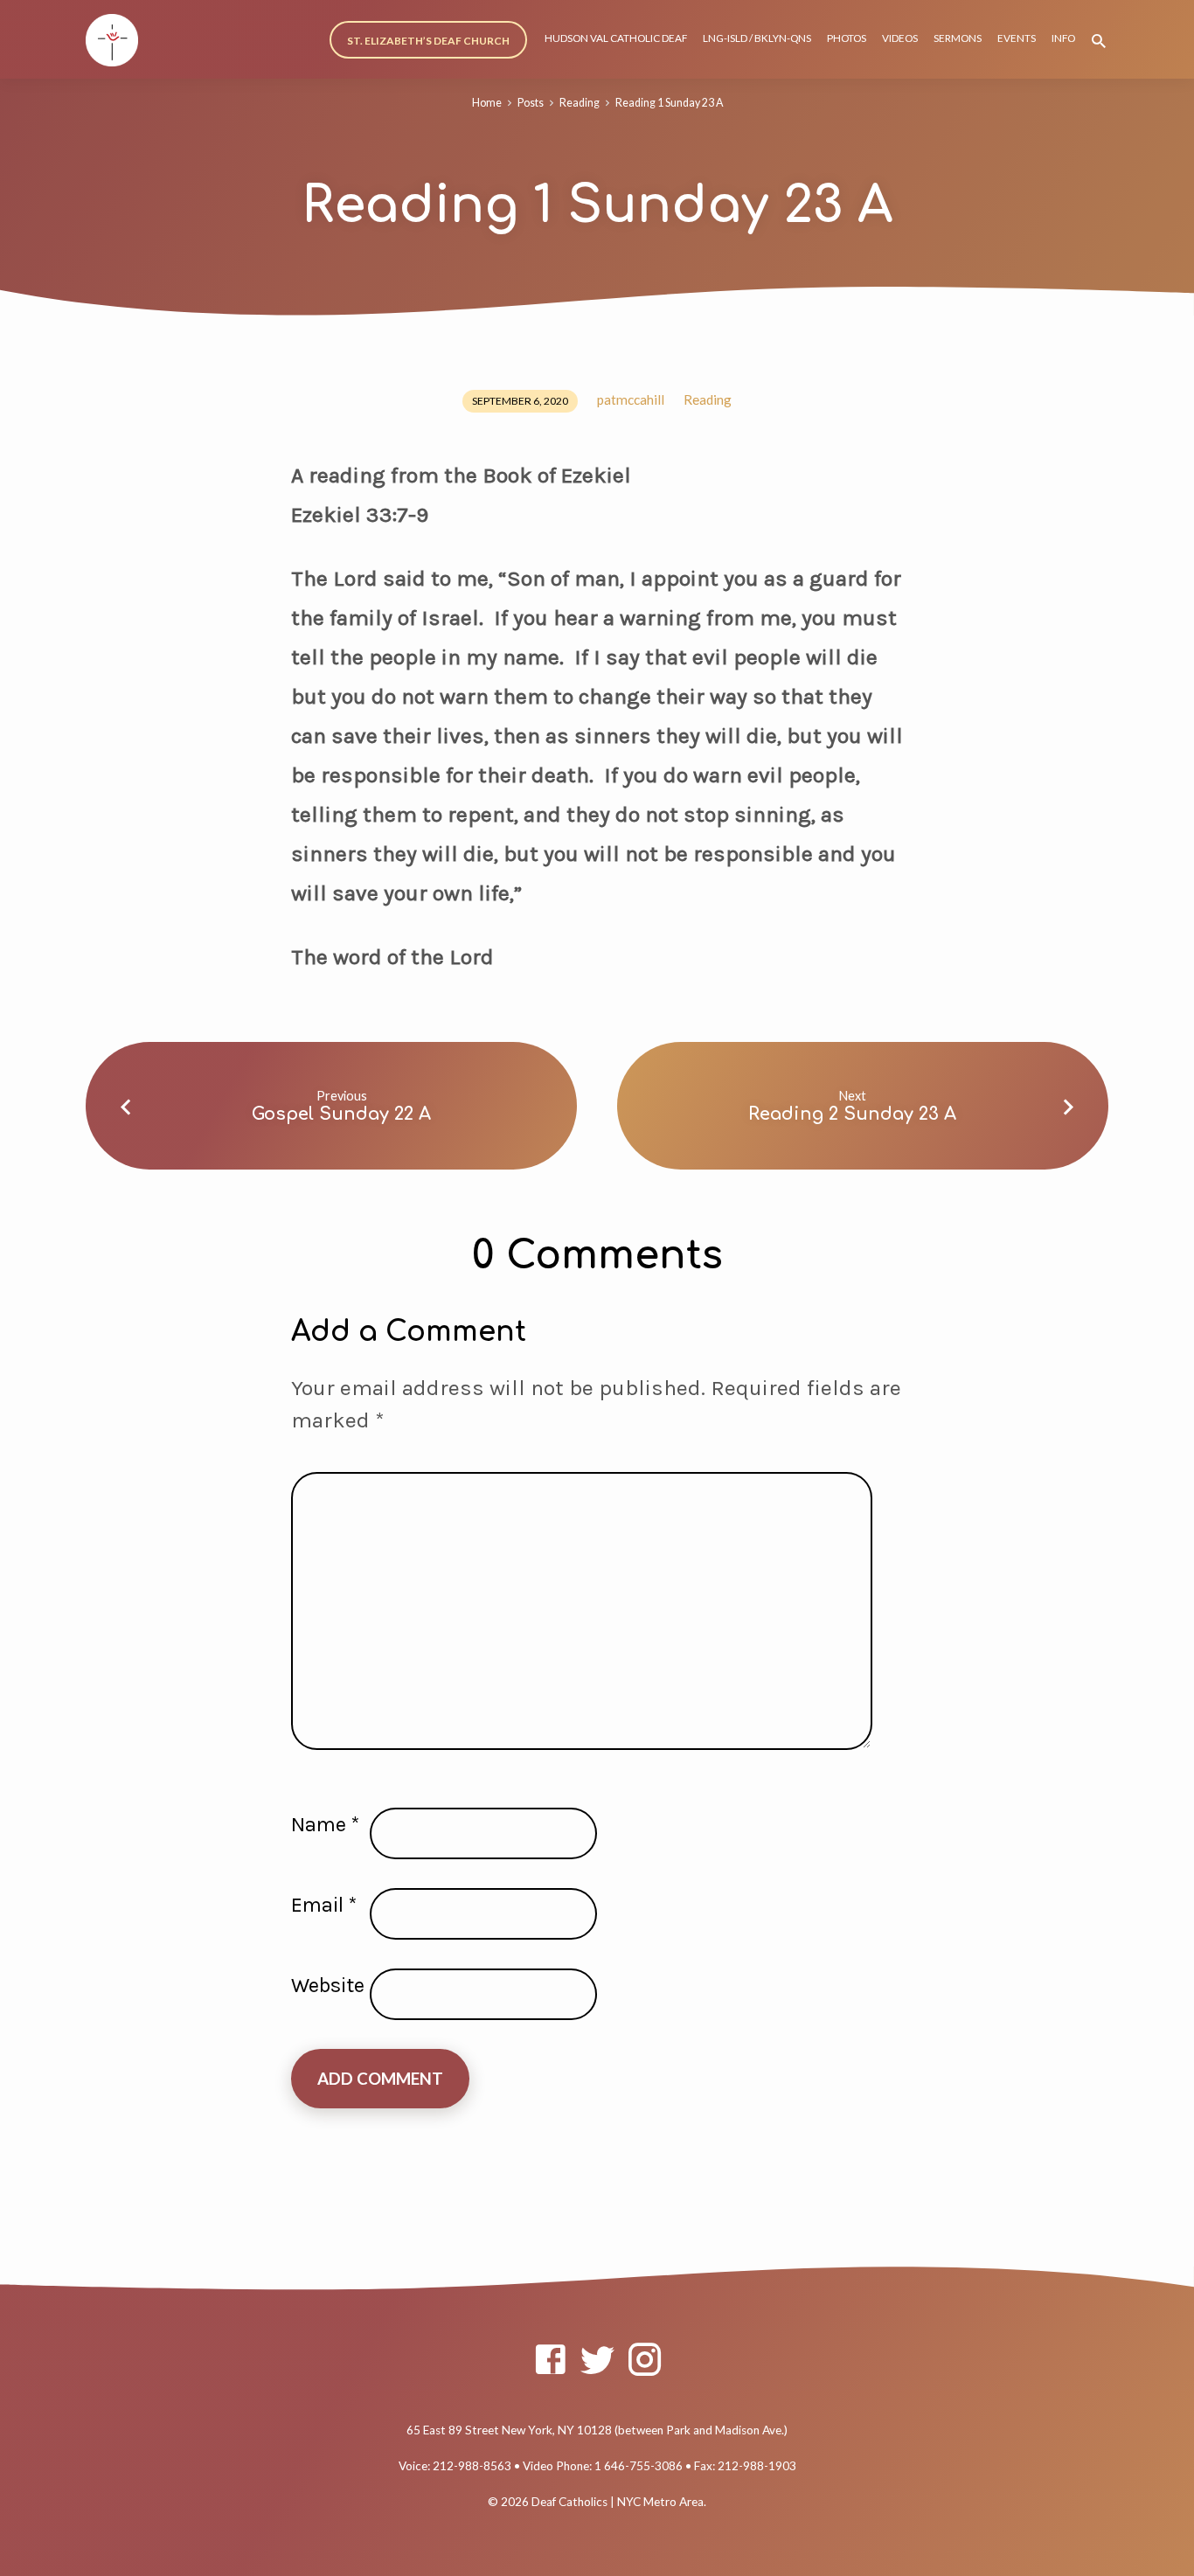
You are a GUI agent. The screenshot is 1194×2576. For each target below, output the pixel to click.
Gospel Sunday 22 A (341, 1114)
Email (324, 1905)
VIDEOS (900, 38)
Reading (580, 103)
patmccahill (631, 399)
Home (487, 103)
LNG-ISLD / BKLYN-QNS (757, 38)
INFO (1063, 38)
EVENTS (1017, 38)
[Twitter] (597, 2359)
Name (325, 1824)
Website (328, 1985)
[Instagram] (645, 2359)
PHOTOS (847, 38)
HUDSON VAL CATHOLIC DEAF (616, 38)
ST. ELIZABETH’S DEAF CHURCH (428, 41)
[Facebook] (550, 2359)
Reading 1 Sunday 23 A (669, 103)
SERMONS (958, 38)
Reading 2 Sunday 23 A (852, 1114)
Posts (531, 103)
